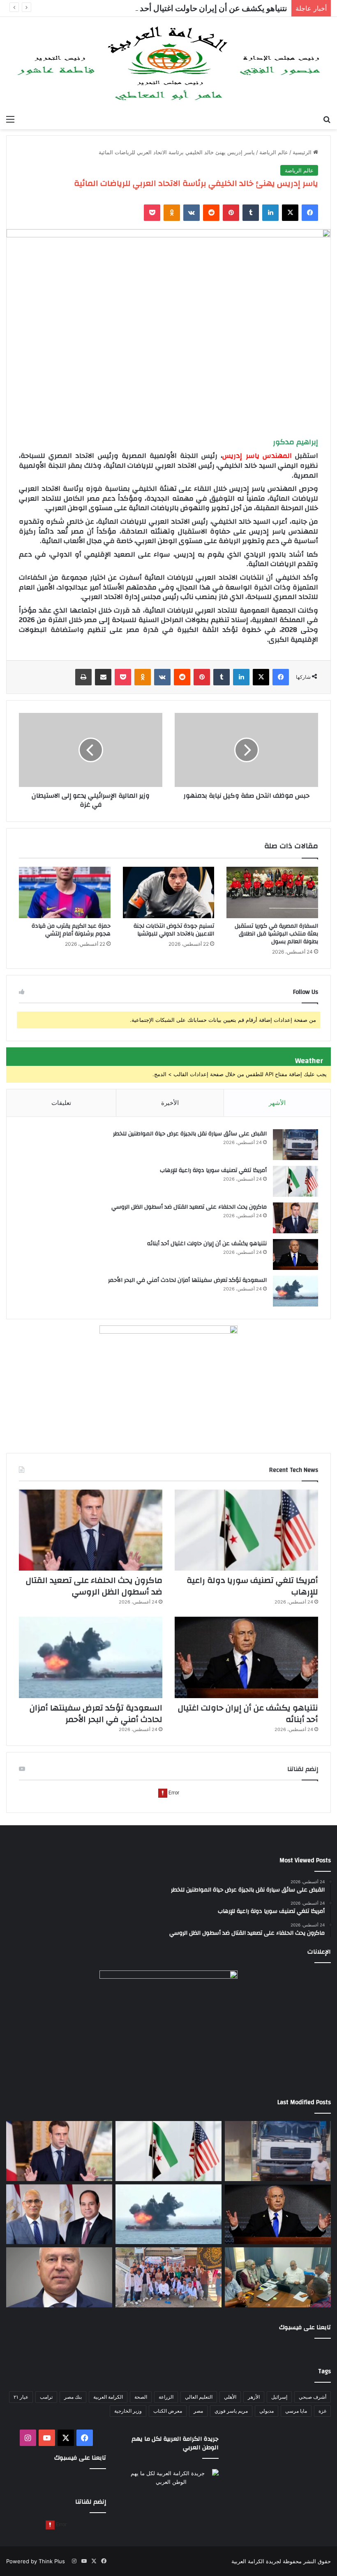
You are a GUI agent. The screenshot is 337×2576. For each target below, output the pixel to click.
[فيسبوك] (310, 213)
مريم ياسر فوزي (231, 2411)
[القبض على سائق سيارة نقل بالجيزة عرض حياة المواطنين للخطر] (295, 1145)
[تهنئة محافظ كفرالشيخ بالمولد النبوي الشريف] (59, 2214)
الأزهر (254, 2397)
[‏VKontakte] (192, 213)
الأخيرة (170, 1103)
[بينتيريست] (231, 213)
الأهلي (230, 2397)
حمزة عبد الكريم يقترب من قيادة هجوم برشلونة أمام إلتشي (71, 930)
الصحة (141, 2397)
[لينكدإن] (270, 213)
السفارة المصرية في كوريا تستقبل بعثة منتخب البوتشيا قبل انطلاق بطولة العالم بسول (276, 934)
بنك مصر (73, 2397)
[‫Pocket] (152, 213)
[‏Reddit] (211, 213)
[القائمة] (10, 119)
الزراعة (166, 2397)
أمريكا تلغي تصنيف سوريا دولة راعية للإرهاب (213, 1170)
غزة (322, 2411)
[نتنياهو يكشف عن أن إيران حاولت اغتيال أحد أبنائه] (295, 1254)
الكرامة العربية (108, 2397)
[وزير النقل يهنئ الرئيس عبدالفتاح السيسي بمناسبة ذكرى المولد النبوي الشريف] (59, 2277)
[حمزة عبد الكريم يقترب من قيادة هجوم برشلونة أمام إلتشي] (65, 893)
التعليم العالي (199, 2397)
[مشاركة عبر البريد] (103, 677)
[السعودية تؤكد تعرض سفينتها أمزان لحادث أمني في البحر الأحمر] (295, 1291)
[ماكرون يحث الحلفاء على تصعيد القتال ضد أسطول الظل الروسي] (295, 1218)
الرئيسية (303, 152)
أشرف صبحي (313, 2397)
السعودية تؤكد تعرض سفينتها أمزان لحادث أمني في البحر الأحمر (187, 1280)
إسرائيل (279, 2397)
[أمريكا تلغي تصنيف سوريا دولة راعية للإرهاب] (295, 1181)
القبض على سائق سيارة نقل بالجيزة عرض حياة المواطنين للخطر (190, 1134)
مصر (198, 2411)
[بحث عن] (327, 119)
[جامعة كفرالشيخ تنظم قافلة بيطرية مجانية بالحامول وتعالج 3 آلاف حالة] (168, 2277)
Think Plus (52, 2561)
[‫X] (290, 213)
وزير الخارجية (128, 2411)
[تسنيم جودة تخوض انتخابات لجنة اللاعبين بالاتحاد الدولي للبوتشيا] (169, 893)
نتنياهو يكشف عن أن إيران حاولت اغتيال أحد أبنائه (204, 8)
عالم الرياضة (274, 152)
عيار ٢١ (21, 2397)
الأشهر (277, 1103)
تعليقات (61, 1103)
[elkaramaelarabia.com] (168, 64)
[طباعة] (83, 677)
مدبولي (267, 2411)
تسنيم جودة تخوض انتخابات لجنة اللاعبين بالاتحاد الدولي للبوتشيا (174, 930)
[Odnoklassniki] (172, 213)
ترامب (46, 2397)
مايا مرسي (296, 2411)
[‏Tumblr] (251, 213)
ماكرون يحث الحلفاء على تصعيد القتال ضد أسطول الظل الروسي (189, 1207)
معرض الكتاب (168, 2411)
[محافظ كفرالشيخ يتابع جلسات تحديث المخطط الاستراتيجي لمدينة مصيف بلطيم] (278, 2277)
